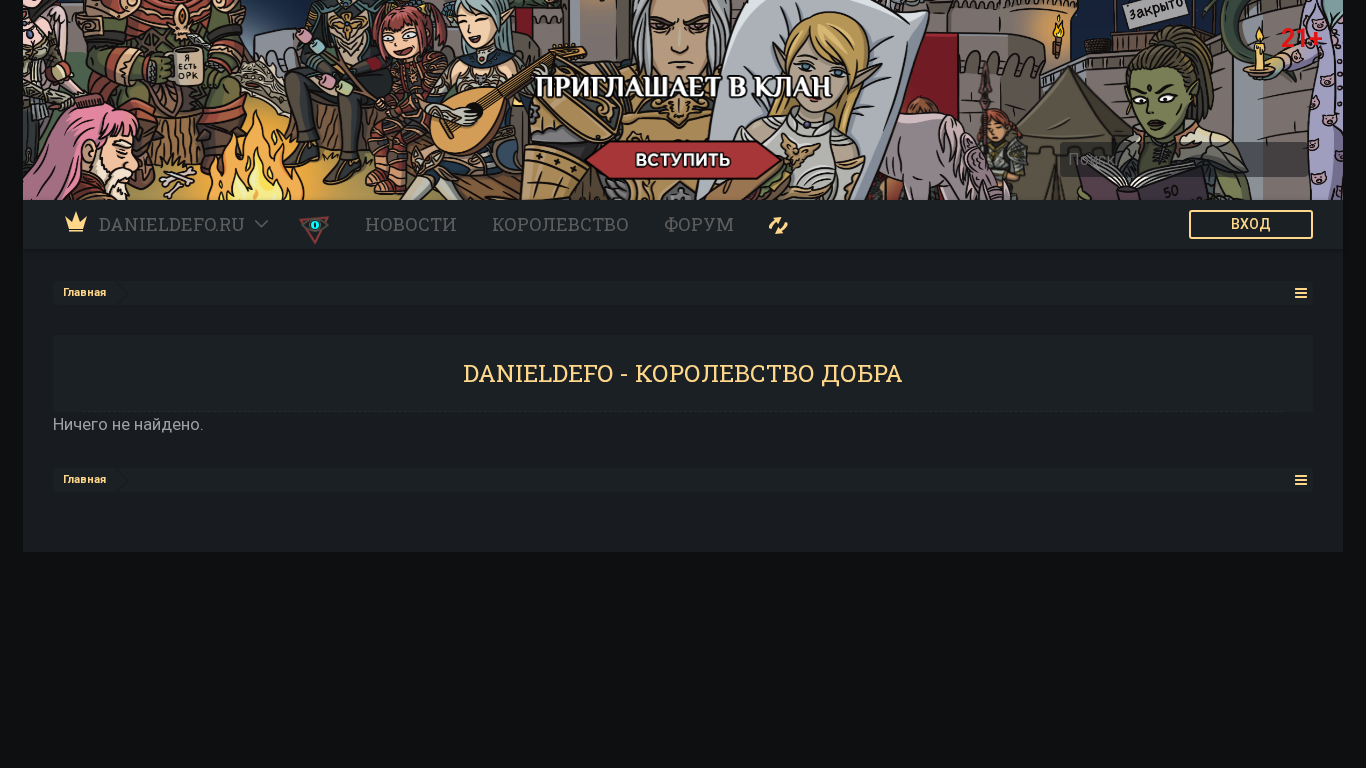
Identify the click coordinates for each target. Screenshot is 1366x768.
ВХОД (1251, 224)
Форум (699, 224)
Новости (411, 224)
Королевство (560, 224)
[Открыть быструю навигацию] (1301, 292)
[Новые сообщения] (778, 224)
